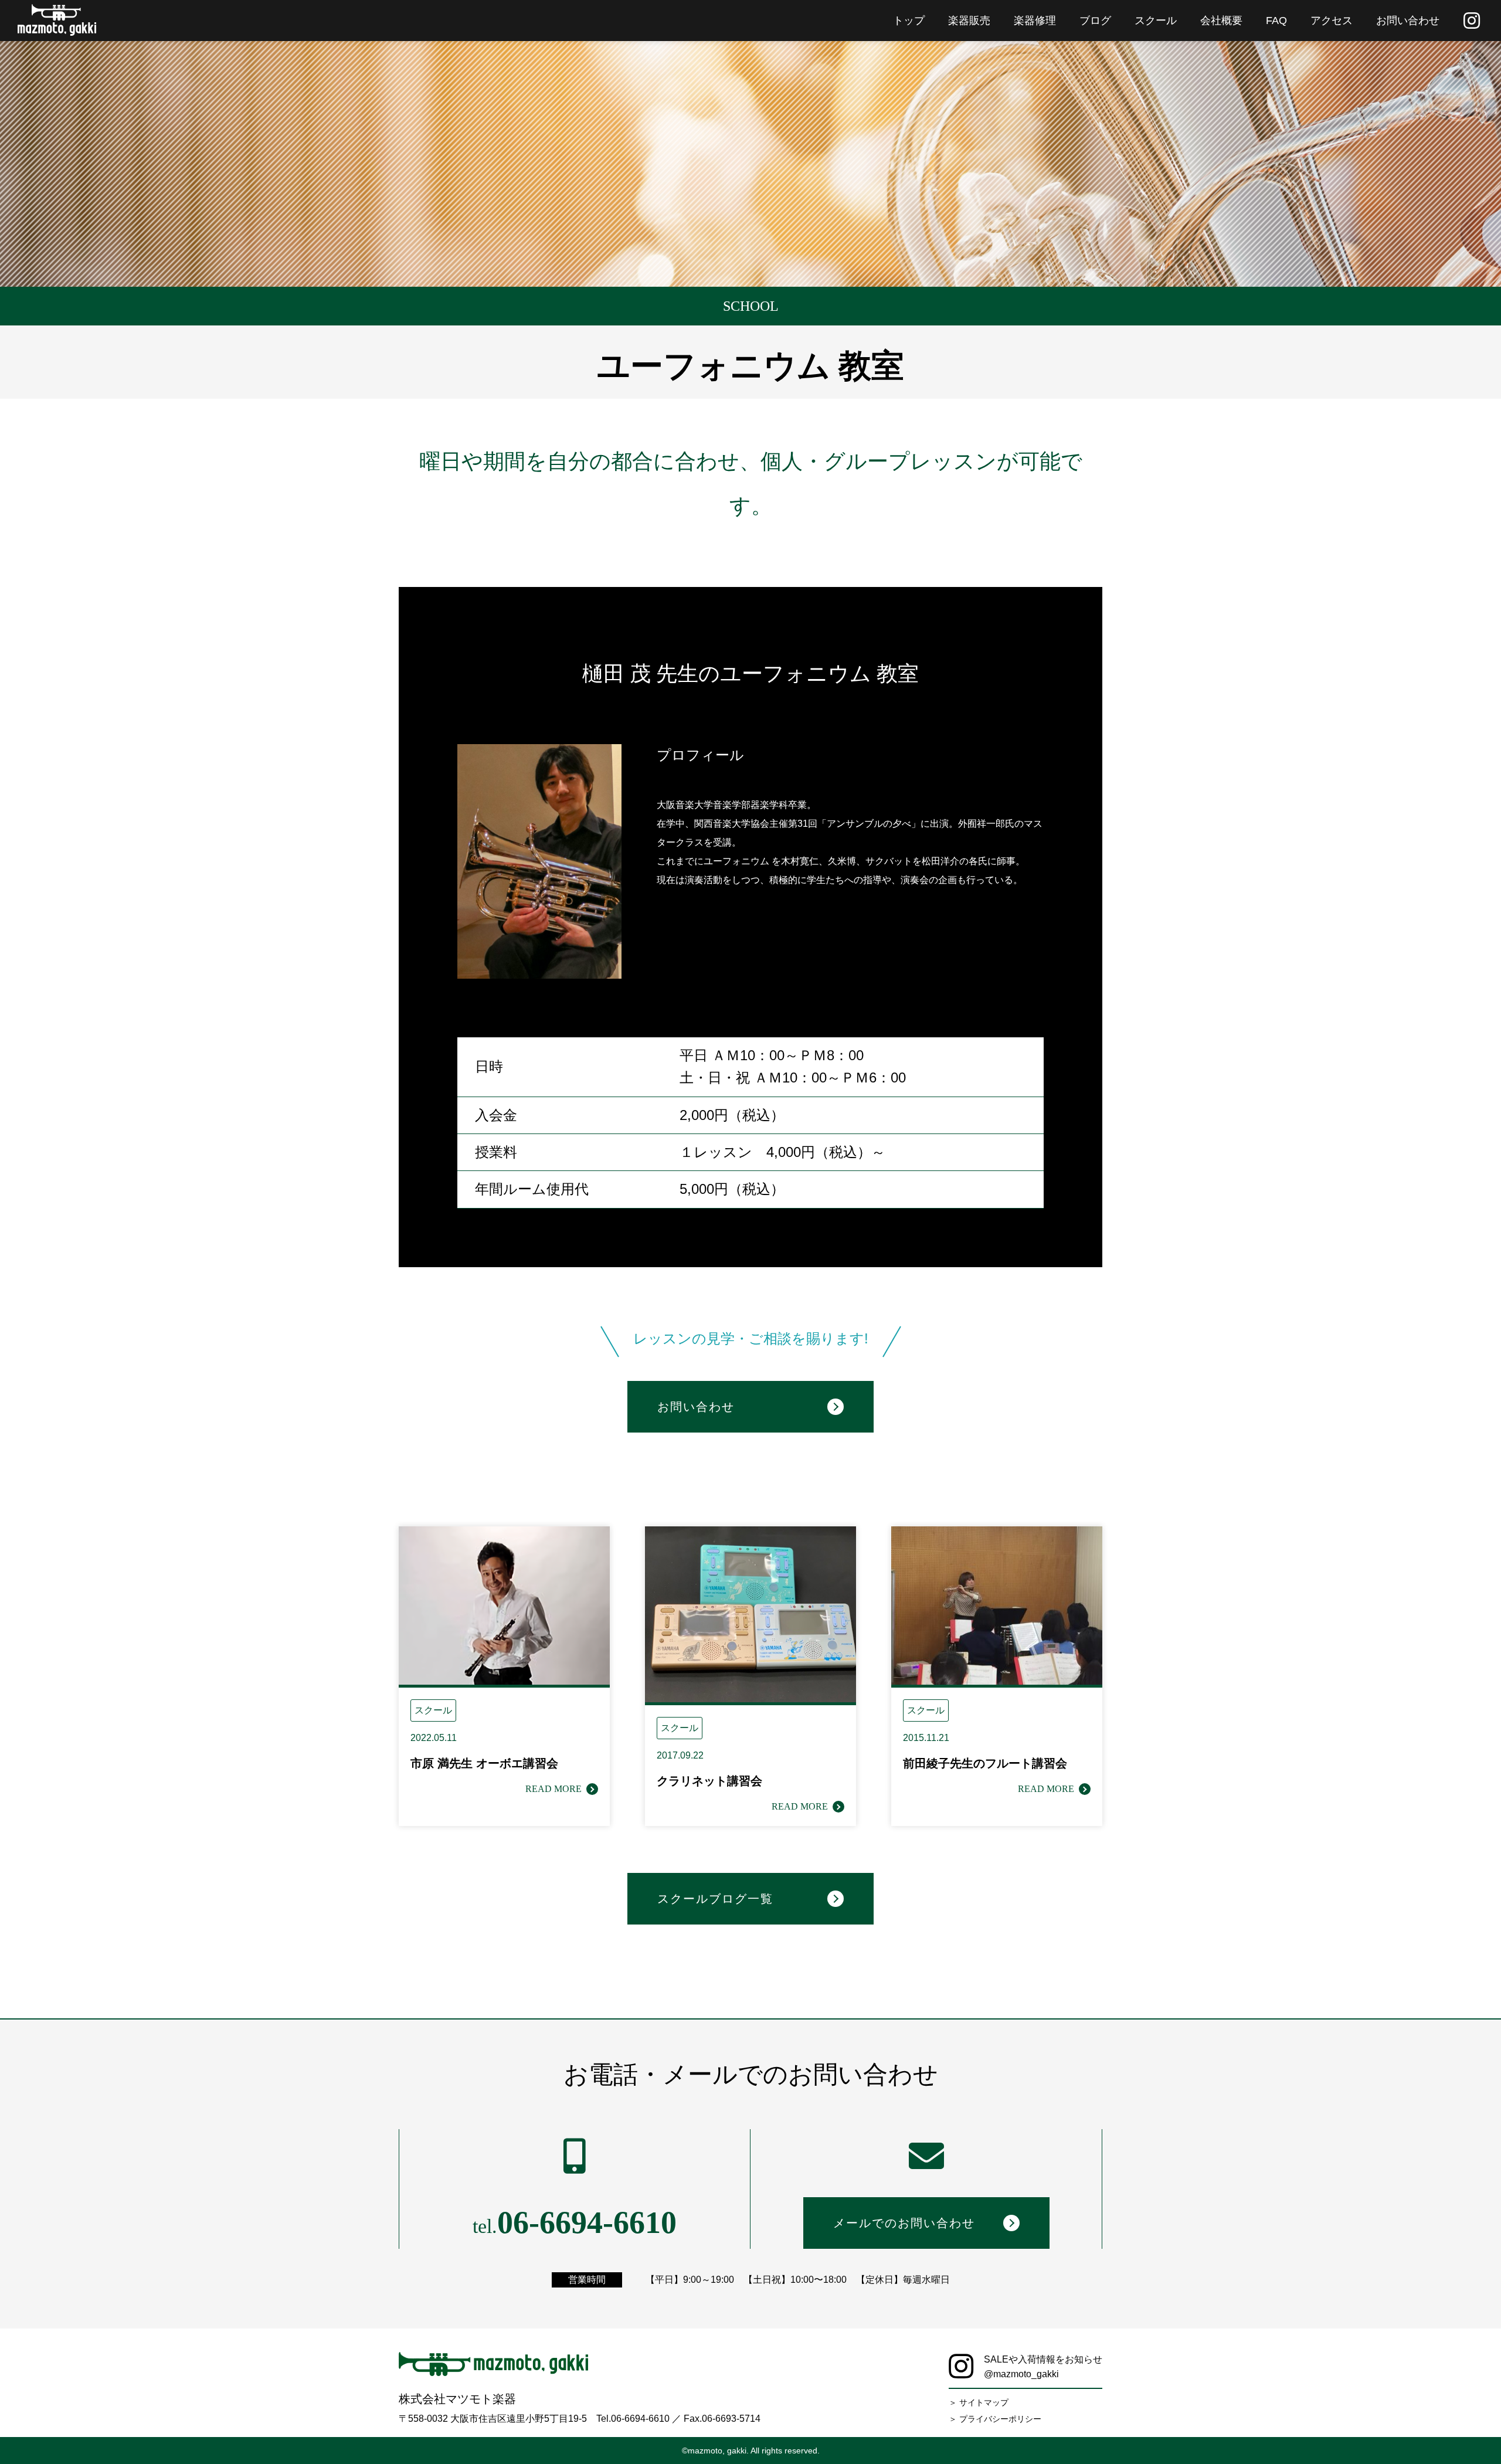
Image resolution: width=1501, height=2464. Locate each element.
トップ (909, 21)
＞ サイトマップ (979, 2402)
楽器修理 (1035, 21)
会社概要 (1221, 21)
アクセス (1332, 21)
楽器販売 (969, 21)
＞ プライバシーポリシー (995, 2419)
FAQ (1276, 21)
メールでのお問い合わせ (904, 2223)
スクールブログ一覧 (715, 1899)
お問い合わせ (1408, 21)
